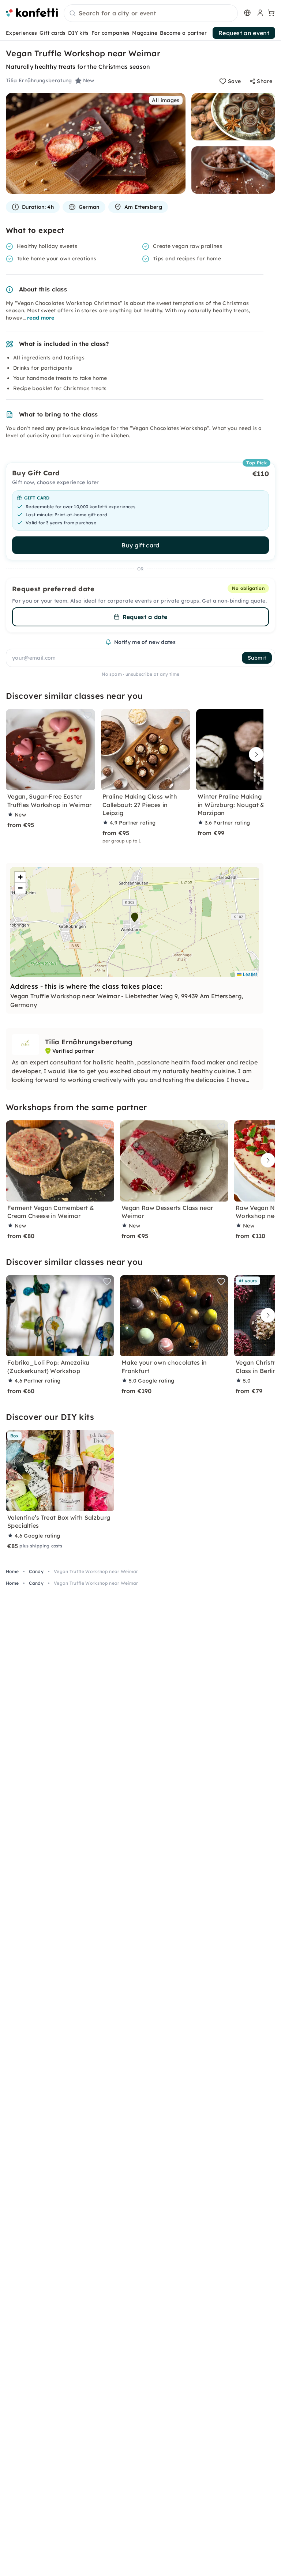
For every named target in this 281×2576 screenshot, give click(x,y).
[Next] (254, 754)
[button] (135, 917)
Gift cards (53, 33)
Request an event (244, 33)
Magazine (145, 33)
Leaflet (249, 974)
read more (41, 318)
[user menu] (259, 13)
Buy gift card (140, 545)
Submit (257, 658)
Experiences (22, 33)
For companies (111, 33)
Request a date (145, 617)
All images (166, 100)
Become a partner (183, 33)
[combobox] (151, 14)
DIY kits (78, 33)
